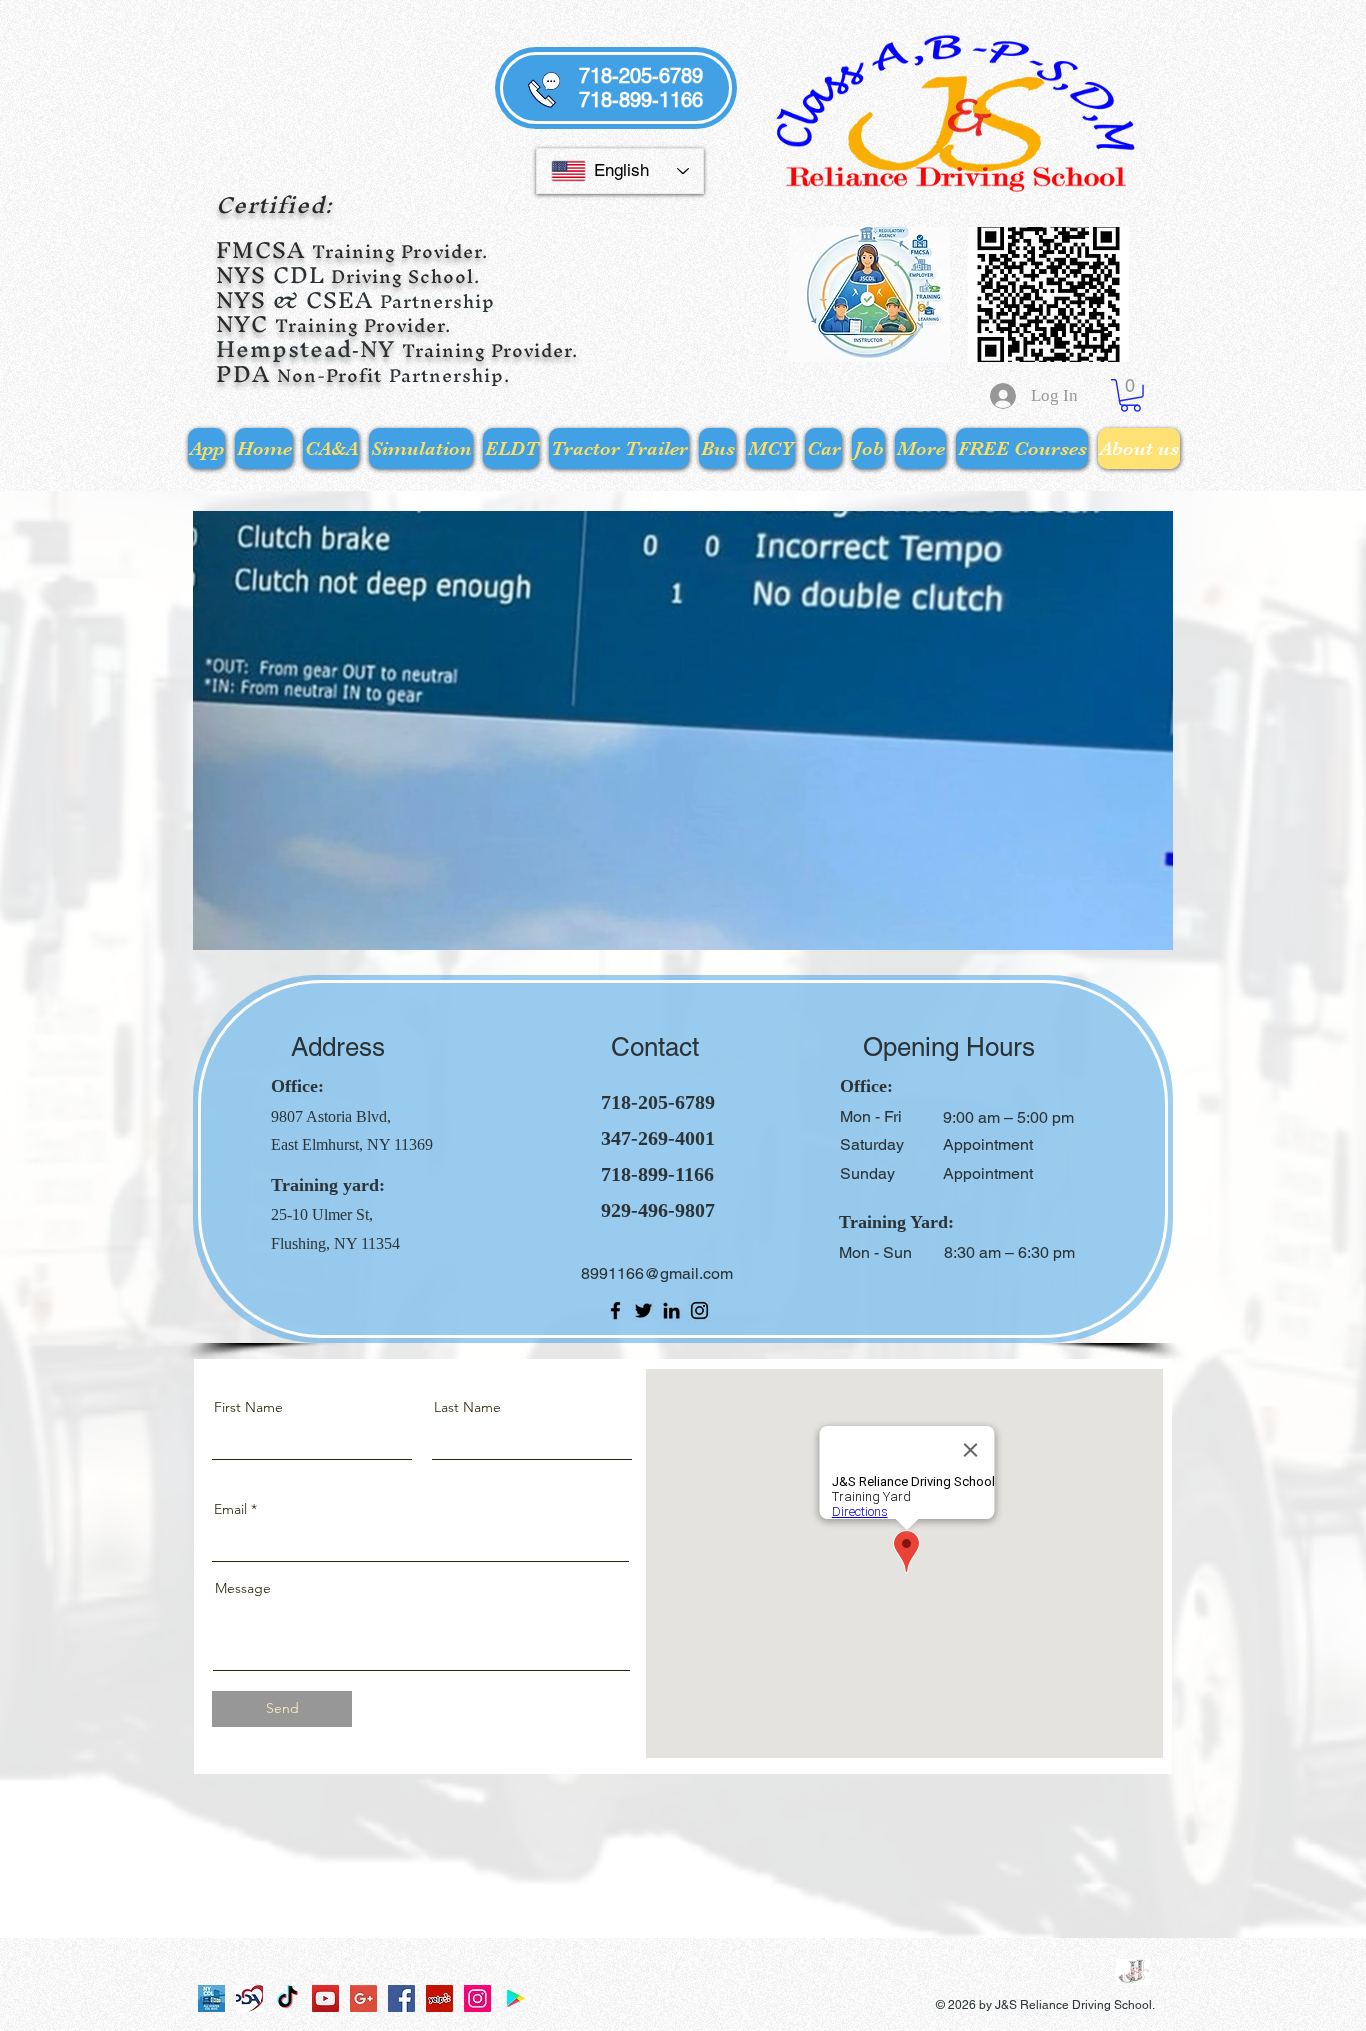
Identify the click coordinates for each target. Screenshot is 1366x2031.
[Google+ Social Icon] (363, 1998)
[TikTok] (287, 1998)
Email (230, 1509)
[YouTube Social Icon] (325, 1998)
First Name (248, 1407)
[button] (1130, 395)
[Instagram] (699, 1310)
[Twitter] (643, 1310)
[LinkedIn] (671, 1310)
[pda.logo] (249, 1998)
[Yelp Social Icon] (439, 1998)
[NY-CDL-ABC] (211, 1998)
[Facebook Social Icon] (401, 1998)
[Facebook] (615, 1310)
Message (243, 1588)
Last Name (467, 1407)
